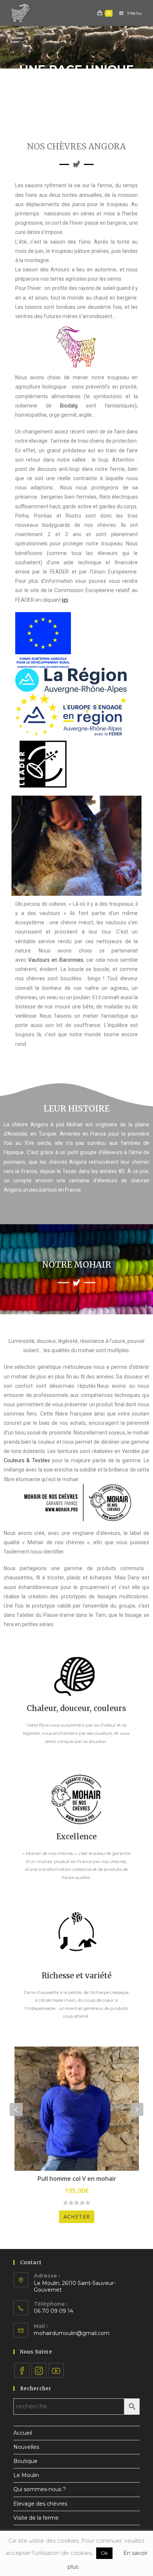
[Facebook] (22, 2370)
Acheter (77, 2217)
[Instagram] (39, 2370)
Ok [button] (104, 2553)
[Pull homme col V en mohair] (77, 2109)
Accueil (23, 2433)
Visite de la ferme (36, 2518)
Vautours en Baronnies (56, 960)
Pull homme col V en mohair (77, 2179)
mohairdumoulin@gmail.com (72, 2333)
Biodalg (69, 406)
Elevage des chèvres (40, 2504)
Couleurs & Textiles (27, 1460)
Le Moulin (26, 2475)
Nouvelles (26, 2447)
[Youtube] (56, 2370)
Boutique (25, 2461)
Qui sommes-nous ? (40, 2489)
